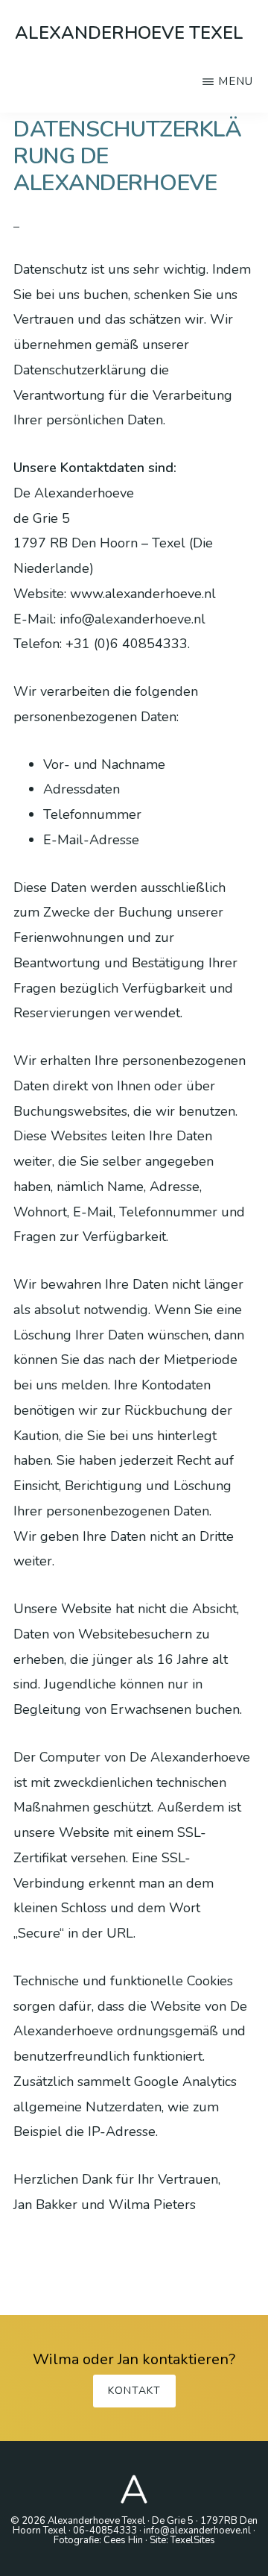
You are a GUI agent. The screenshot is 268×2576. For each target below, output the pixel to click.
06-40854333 (105, 2531)
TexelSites (193, 2540)
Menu (236, 81)
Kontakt (134, 2391)
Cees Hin (123, 2540)
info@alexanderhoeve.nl (197, 2531)
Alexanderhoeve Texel (129, 33)
